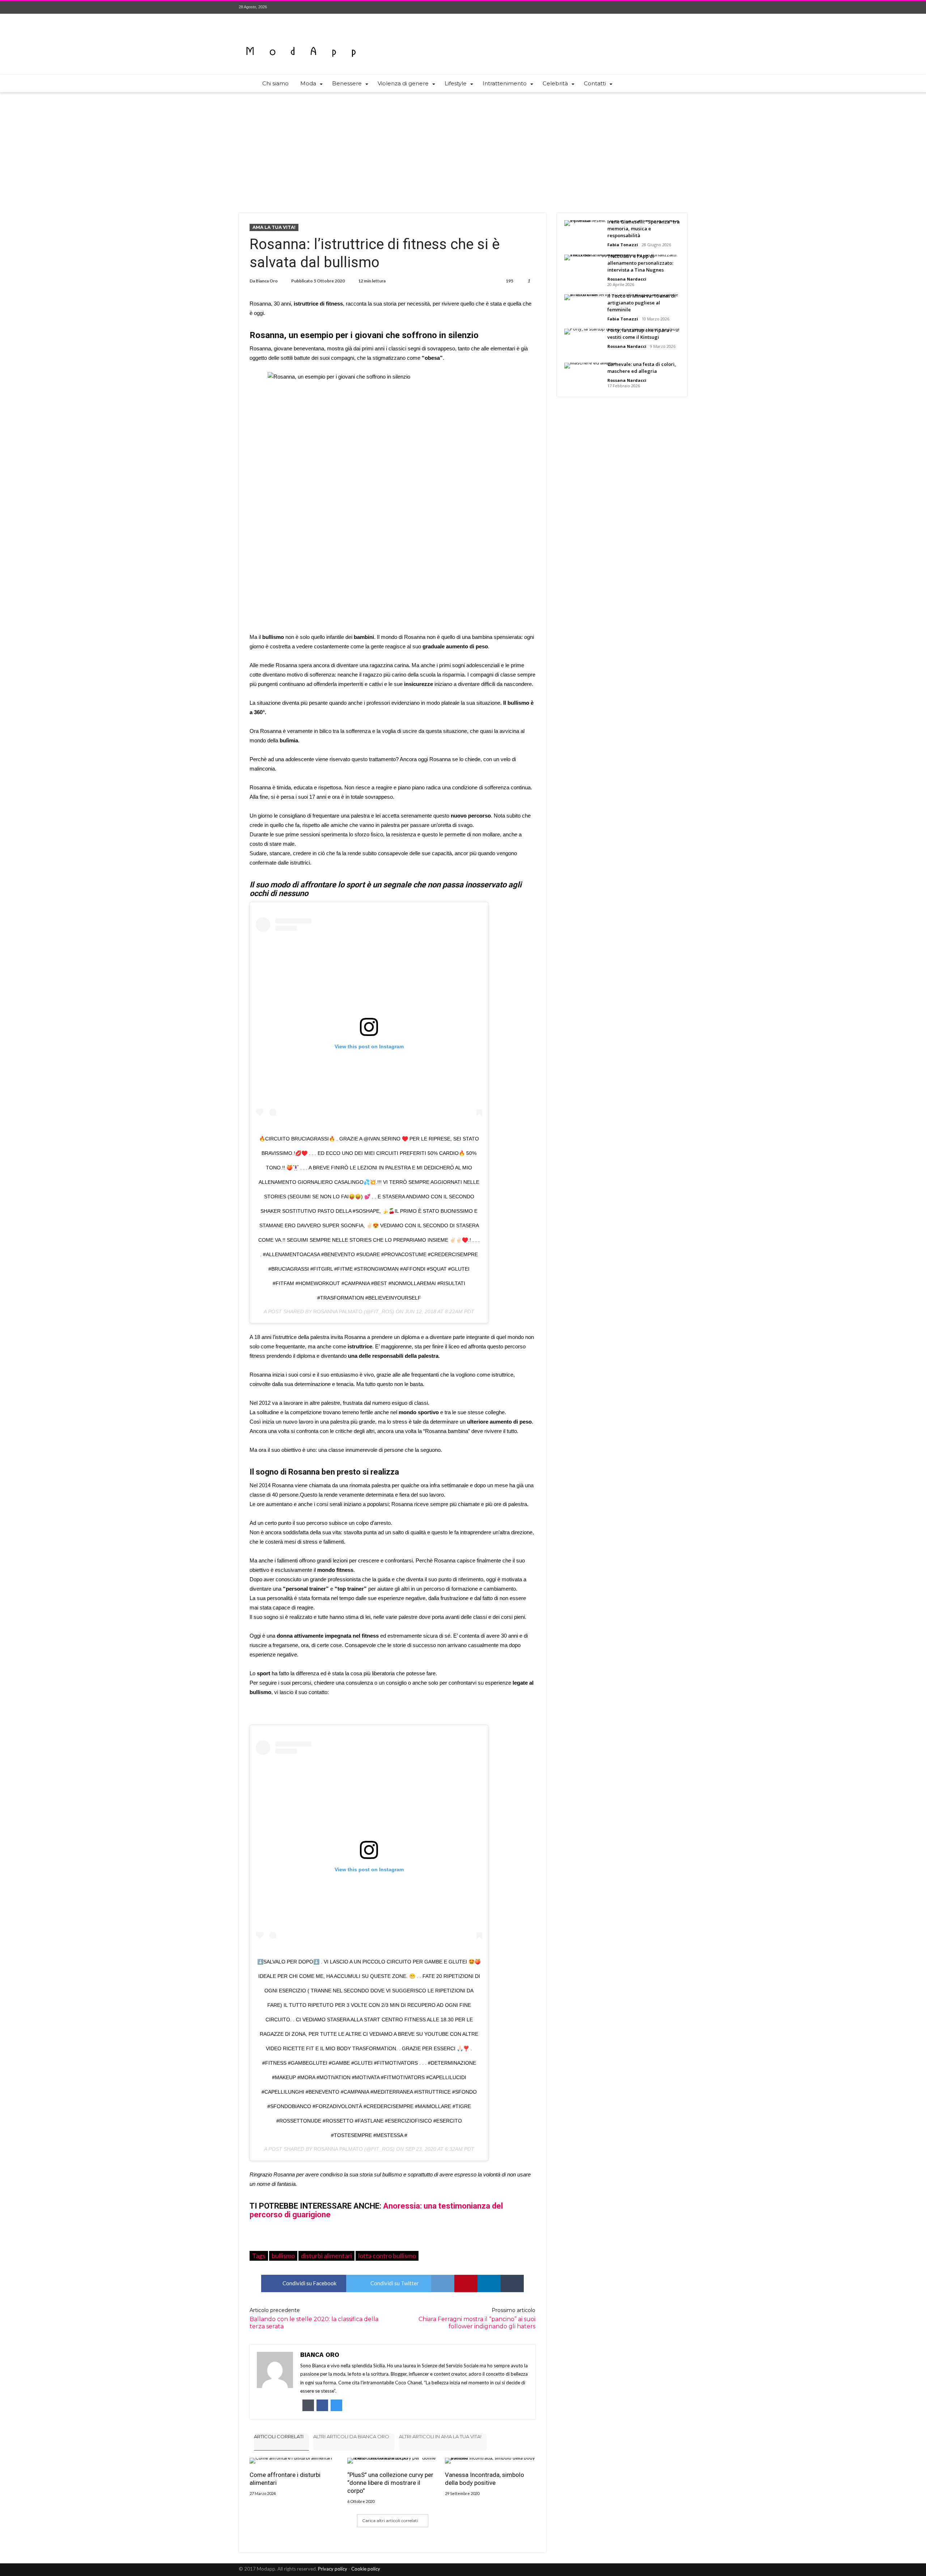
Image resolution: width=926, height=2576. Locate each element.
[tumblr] (512, 2283)
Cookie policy (366, 2569)
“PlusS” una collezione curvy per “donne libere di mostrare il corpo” (390, 2483)
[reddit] (443, 2283)
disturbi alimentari (326, 2256)
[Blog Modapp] (301, 39)
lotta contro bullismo (387, 2256)
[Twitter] (655, 7)
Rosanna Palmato (338, 1312)
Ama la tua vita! (274, 227)
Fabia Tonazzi (623, 245)
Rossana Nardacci (627, 279)
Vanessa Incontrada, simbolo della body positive (485, 2479)
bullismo (283, 2256)
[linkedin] (489, 2283)
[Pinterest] (668, 7)
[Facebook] (641, 7)
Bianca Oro (267, 281)
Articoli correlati (279, 2436)
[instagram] (681, 7)
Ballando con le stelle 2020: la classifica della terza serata (314, 2318)
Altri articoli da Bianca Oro (351, 2436)
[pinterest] (466, 2283)
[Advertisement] (463, 148)
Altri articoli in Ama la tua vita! (440, 2436)
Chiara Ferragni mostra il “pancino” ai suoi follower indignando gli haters (477, 2318)
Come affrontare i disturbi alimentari (285, 2479)
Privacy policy (333, 2569)
